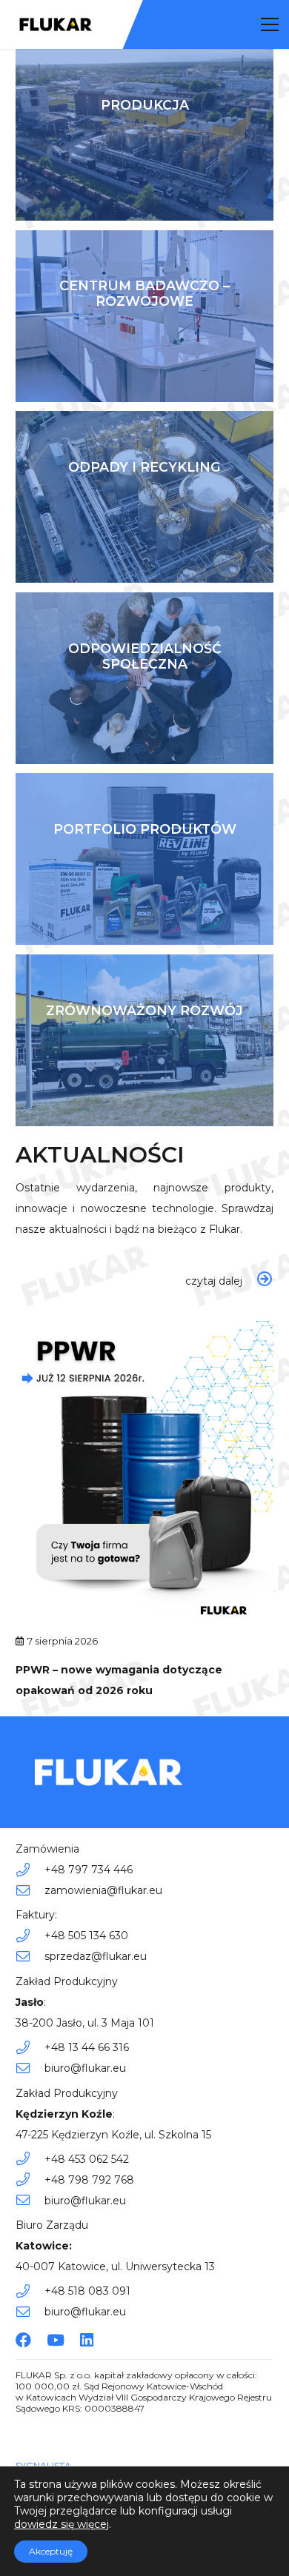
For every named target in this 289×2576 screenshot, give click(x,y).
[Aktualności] (144, 1281)
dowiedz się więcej (62, 2524)
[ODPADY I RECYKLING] (144, 497)
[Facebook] (23, 2340)
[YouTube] (56, 2340)
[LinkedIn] (87, 2340)
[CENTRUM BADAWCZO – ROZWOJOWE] (144, 316)
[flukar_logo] (56, 24)
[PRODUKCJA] (144, 135)
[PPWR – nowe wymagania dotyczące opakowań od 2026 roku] (144, 1319)
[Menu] (270, 24)
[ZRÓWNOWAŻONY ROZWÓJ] (144, 1040)
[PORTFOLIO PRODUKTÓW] (144, 859)
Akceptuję (51, 2551)
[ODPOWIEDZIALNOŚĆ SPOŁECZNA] (144, 678)
